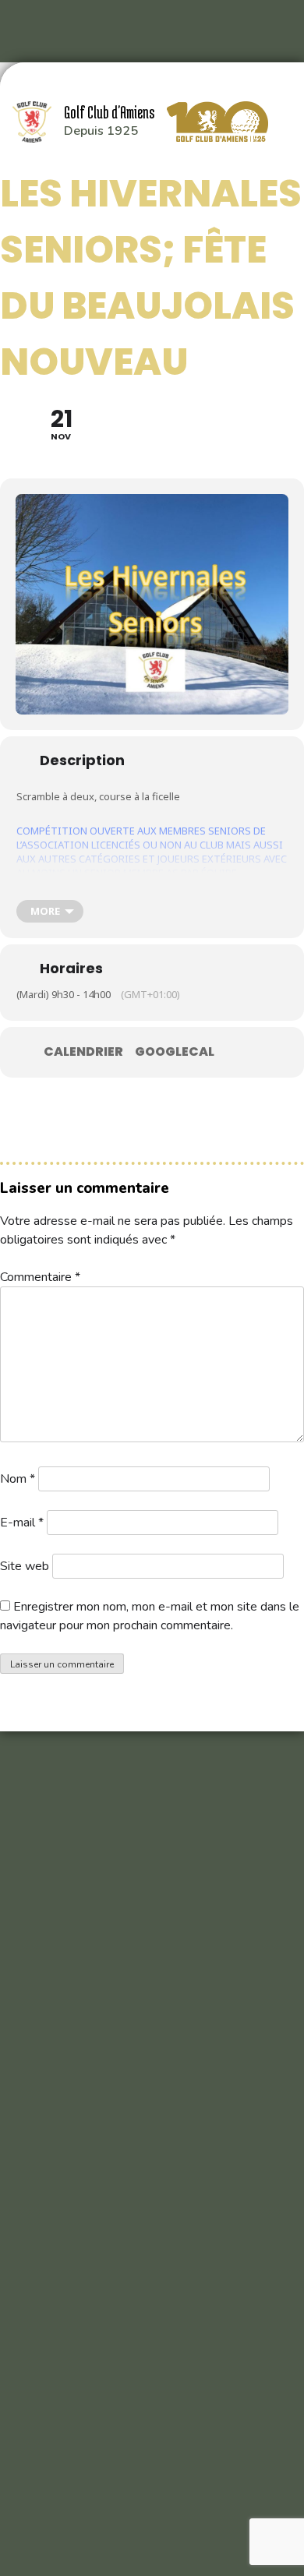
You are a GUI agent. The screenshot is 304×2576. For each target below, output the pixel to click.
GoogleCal (175, 1052)
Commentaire (40, 1277)
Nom (18, 1479)
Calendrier (83, 1052)
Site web (25, 1566)
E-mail (22, 1523)
